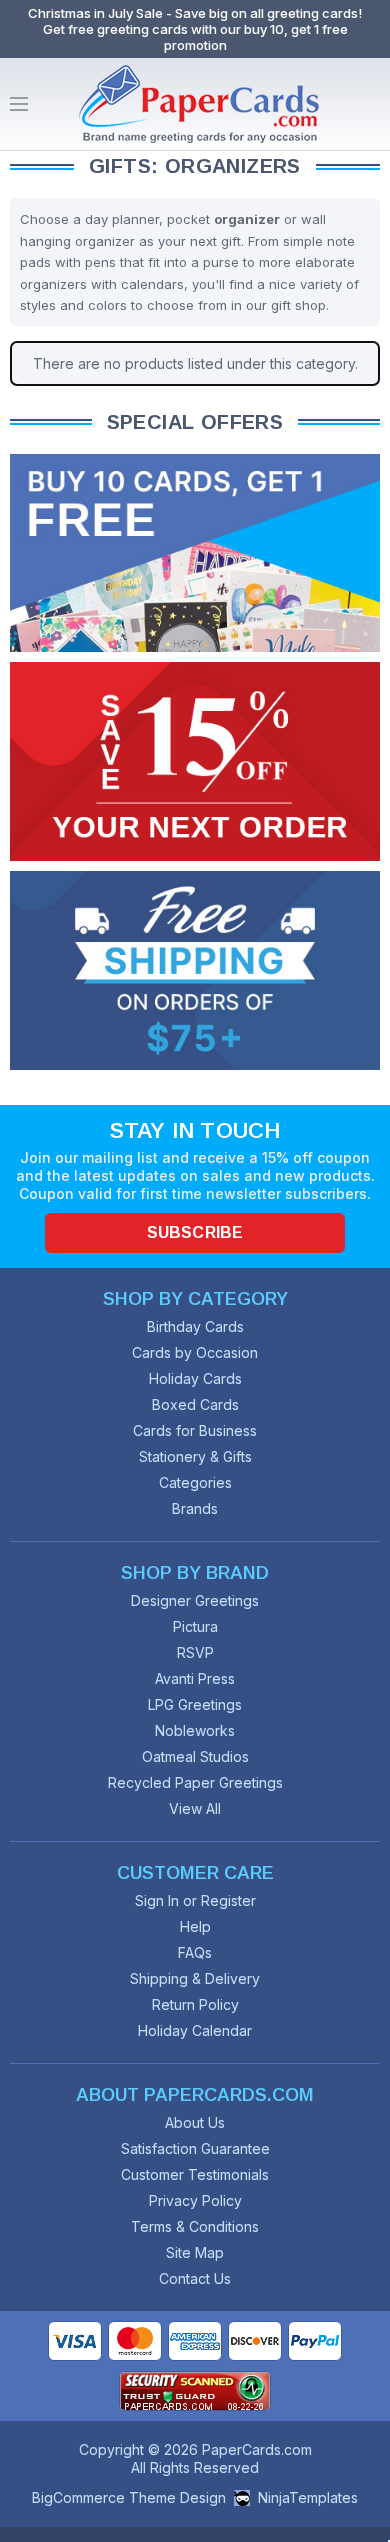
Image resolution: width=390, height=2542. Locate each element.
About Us (195, 2122)
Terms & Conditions (195, 2226)
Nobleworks (195, 1730)
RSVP (195, 1652)
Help (195, 1926)
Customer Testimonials (195, 2174)
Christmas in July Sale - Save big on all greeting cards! (195, 13)
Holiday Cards (195, 1378)
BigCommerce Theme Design (129, 2497)
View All (195, 1808)
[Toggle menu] (19, 104)
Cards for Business (195, 1430)
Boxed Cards (195, 1404)
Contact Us (195, 2278)
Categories (195, 1482)
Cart (370, 104)
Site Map (195, 2252)
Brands (195, 1508)
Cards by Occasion (195, 1352)
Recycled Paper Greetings (195, 1782)
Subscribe (195, 1232)
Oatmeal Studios (195, 1756)
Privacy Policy (195, 2200)
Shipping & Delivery (195, 1978)
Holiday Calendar (195, 2030)
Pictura (195, 1626)
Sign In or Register (195, 1900)
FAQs (195, 1952)
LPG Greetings (195, 1704)
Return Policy (195, 2004)
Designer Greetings (195, 1600)
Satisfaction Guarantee (195, 2148)
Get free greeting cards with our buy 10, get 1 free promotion (195, 37)
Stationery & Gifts (195, 1456)
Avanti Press (195, 1678)
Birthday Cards (195, 1326)
